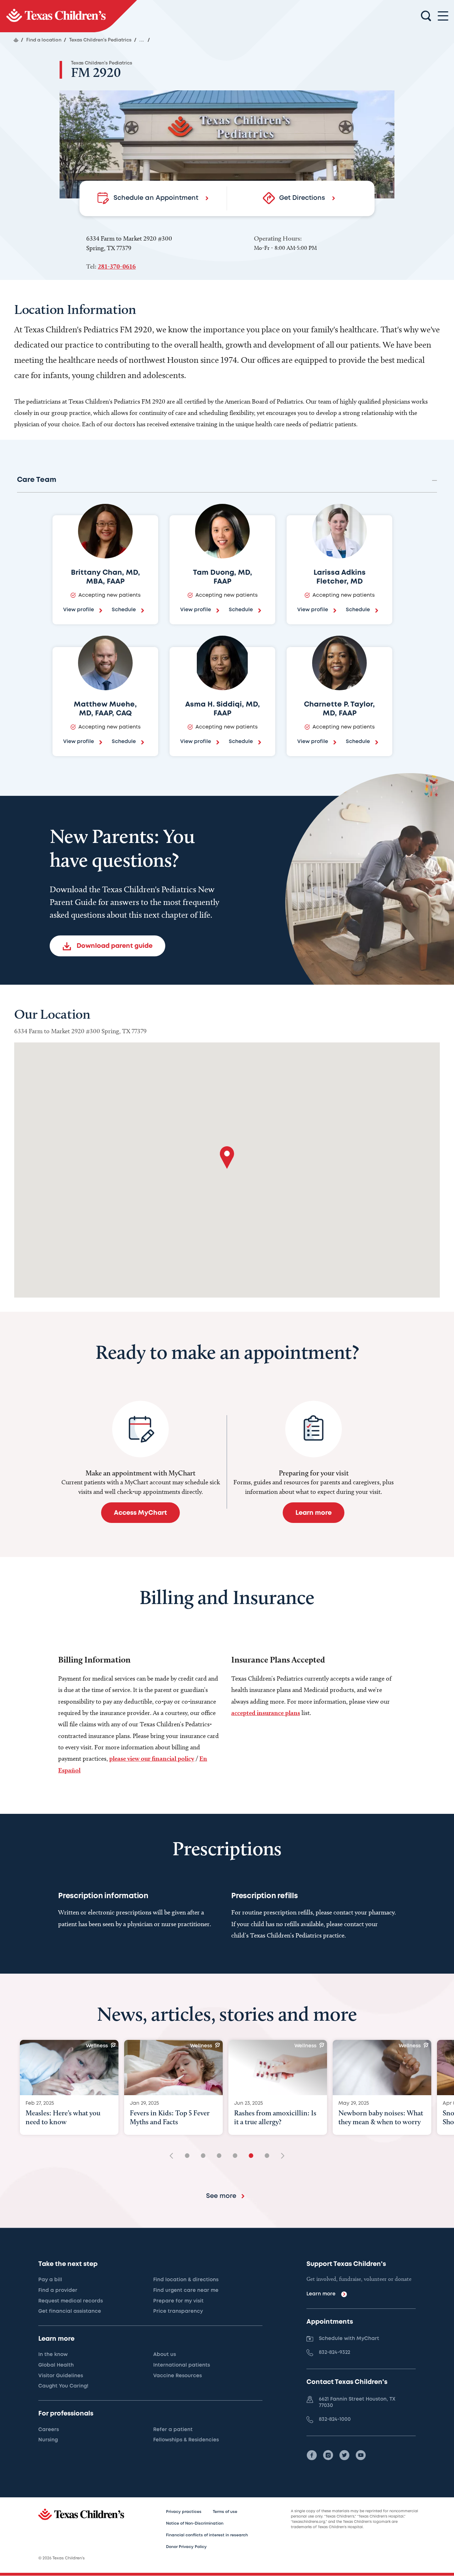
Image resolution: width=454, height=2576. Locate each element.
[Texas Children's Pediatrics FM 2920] (68, 16)
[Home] (16, 40)
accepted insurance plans (266, 1713)
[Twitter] (344, 2455)
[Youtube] (361, 2455)
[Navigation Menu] (443, 16)
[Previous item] (174, 2156)
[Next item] (280, 2156)
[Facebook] (312, 2455)
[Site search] (426, 16)
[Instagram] (328, 2455)
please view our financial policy (152, 1758)
